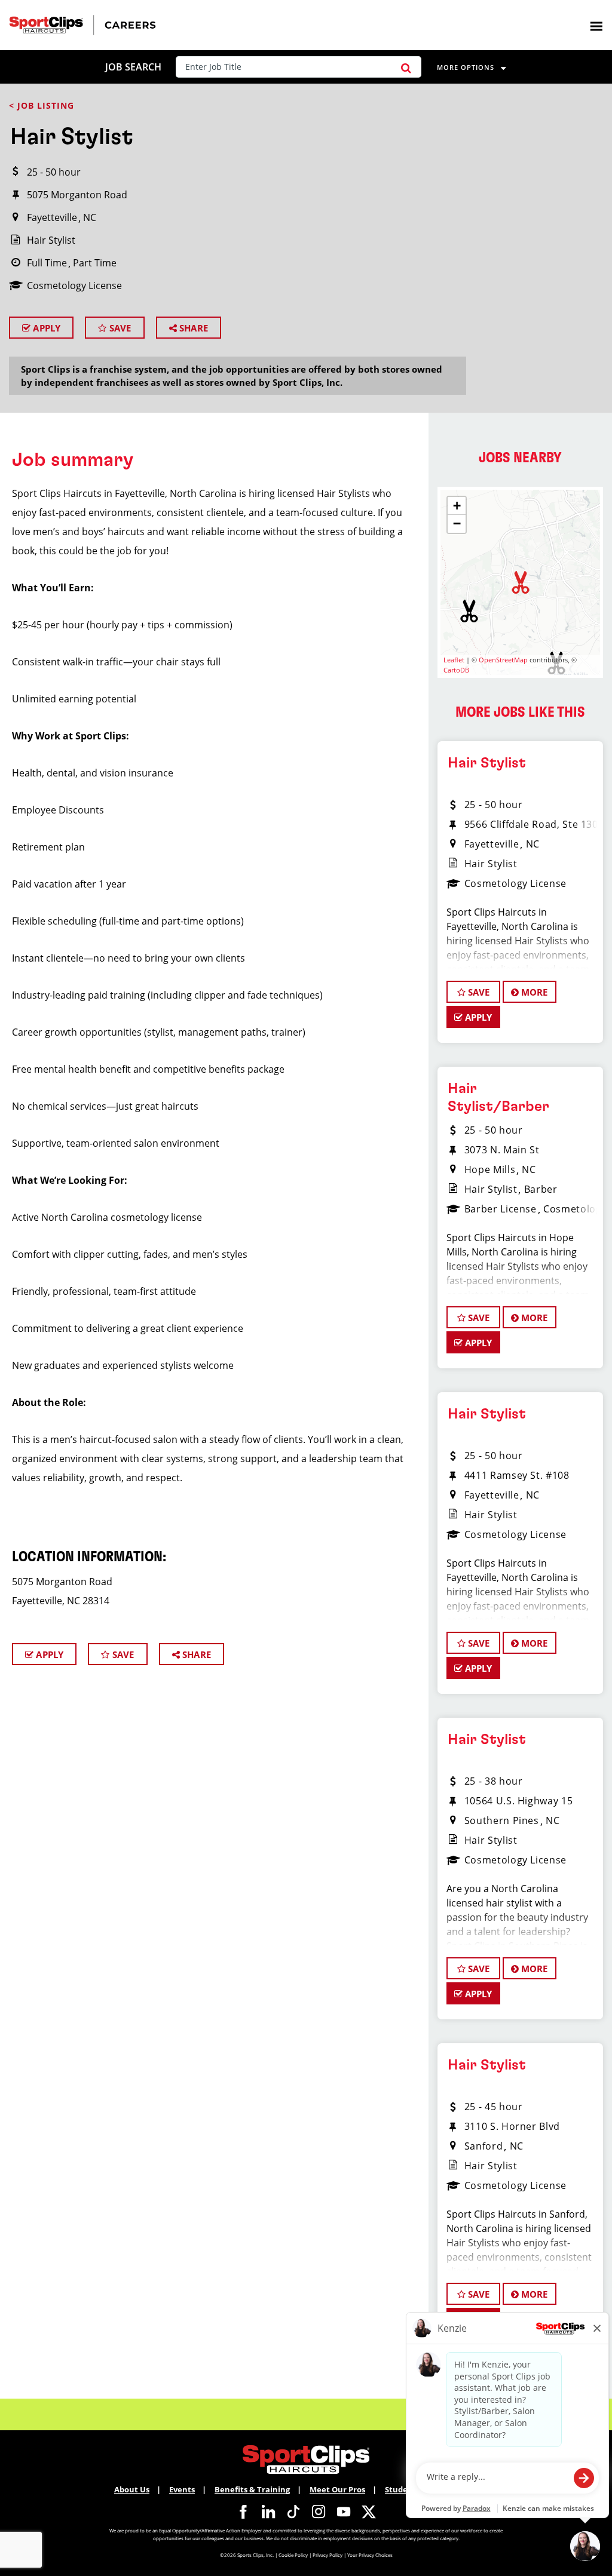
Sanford (484, 2146)
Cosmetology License (74, 285)
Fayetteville (52, 217)
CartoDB (456, 670)
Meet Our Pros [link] (337, 2489)
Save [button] (478, 992)
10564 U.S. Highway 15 (518, 1801)
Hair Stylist (51, 240)
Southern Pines (502, 1820)
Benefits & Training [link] (252, 2489)
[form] (302, 67)
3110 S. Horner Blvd (512, 2126)
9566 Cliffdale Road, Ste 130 (531, 824)
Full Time (47, 263)
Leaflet (454, 660)
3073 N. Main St (502, 1150)
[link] (243, 2511)
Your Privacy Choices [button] (370, 2555)
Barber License (501, 1209)
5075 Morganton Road (77, 195)
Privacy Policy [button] (328, 2555)
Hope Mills (490, 1169)
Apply (45, 328)
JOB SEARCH (133, 67)
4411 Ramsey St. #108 (517, 1475)
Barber (541, 1189)
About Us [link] (132, 2489)
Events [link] (182, 2489)
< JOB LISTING (42, 105)
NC (90, 217)
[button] (406, 67)
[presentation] (596, 25)
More (533, 992)
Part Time (95, 263)
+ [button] (457, 506)
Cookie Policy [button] (293, 2555)
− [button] (457, 524)
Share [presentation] (192, 328)
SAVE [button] (119, 328)
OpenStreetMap (503, 660)
